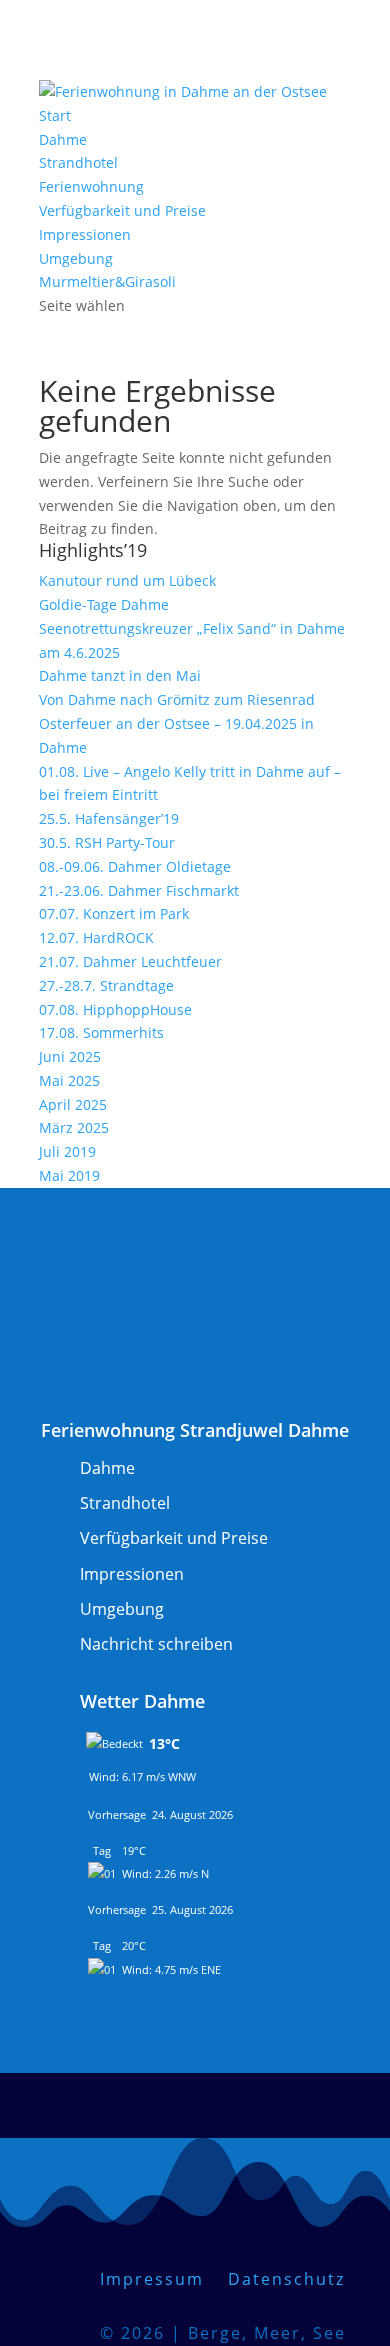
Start (55, 115)
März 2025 (74, 1127)
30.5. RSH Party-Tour (107, 842)
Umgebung (76, 258)
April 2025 (73, 1104)
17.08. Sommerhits (101, 1032)
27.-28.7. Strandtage (106, 985)
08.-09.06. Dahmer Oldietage (135, 866)
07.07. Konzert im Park (114, 913)
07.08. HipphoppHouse (115, 1009)
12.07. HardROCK (96, 937)
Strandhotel (78, 162)
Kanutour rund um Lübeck (127, 580)
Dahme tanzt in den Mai (120, 675)
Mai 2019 (69, 1175)
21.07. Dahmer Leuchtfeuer (130, 961)
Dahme (63, 139)
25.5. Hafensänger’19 (109, 818)
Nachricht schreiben (156, 1644)
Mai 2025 (69, 1080)
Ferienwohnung (91, 186)
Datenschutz (286, 2279)
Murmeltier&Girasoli (107, 281)
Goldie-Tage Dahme (104, 604)
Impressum (164, 2279)
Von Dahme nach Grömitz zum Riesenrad (177, 699)
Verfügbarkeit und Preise (122, 210)
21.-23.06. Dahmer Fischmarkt (139, 890)
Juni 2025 (70, 1056)
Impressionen (85, 234)
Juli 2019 (67, 1151)
